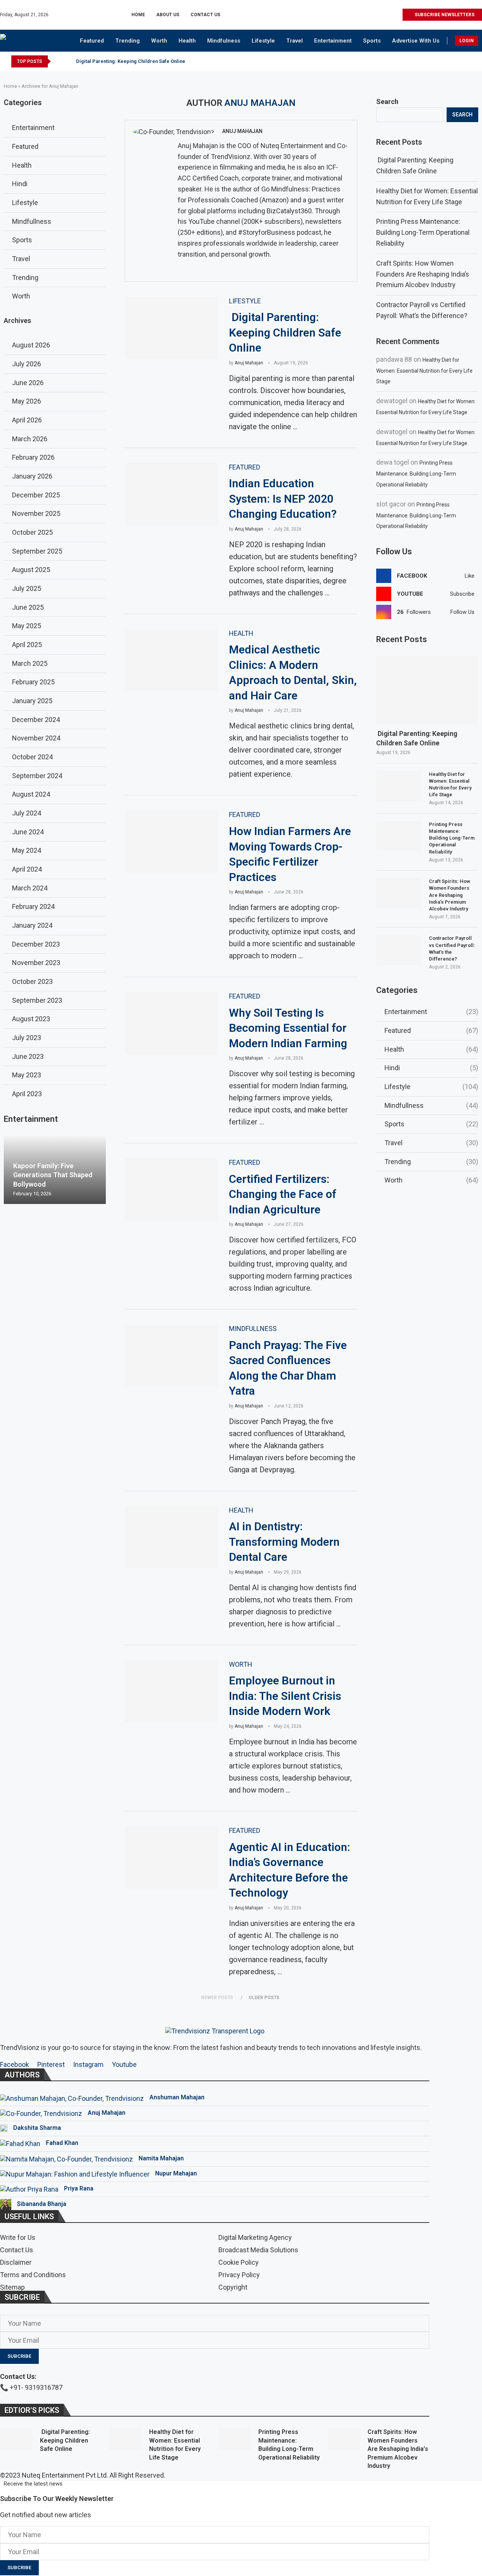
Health (187, 41)
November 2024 (36, 738)
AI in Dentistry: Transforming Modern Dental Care (284, 1542)
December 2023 (36, 944)
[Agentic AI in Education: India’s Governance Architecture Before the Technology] (171, 1858)
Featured (92, 41)
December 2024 (36, 720)
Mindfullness (431, 1105)
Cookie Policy (239, 2262)
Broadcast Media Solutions (258, 2250)
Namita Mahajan (161, 2158)
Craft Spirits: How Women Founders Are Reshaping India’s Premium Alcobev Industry (423, 274)
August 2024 (31, 794)
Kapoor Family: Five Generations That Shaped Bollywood (53, 1175)
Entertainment (333, 41)
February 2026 (33, 457)
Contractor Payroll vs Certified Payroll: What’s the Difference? (452, 948)
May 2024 (27, 850)
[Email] (396, 15)
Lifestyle (263, 41)
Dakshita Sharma (37, 2128)
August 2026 (31, 345)
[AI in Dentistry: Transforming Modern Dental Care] (171, 1537)
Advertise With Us (416, 41)
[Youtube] (388, 15)
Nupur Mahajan (176, 2173)
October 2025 (32, 532)
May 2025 (27, 626)
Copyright (233, 2287)
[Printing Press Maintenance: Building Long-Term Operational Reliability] (399, 836)
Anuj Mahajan (242, 131)
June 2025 (28, 607)
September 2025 (37, 551)
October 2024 (32, 757)
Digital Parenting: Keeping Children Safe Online (130, 61)
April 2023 (27, 1094)
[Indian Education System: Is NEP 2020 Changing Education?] (171, 494)
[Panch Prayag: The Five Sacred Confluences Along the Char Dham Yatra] (171, 1356)
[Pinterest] (379, 15)
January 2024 (32, 925)
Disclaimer (16, 2262)
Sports (372, 41)
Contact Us (205, 15)
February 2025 (33, 682)
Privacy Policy (239, 2275)
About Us (168, 15)
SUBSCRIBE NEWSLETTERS (444, 15)
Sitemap (12, 2287)
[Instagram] (370, 15)
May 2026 (27, 401)
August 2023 (31, 1019)
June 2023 (28, 1056)
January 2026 (32, 476)
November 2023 (36, 963)
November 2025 (36, 513)
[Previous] (58, 61)
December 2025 (36, 495)
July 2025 (27, 588)
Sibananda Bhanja (42, 2204)
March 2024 (30, 888)
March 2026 (30, 439)
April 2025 (27, 645)
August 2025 (31, 570)
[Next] (68, 61)
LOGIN (467, 41)
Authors (22, 2075)
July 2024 (27, 813)
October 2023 (32, 981)
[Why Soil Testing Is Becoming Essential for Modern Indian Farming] (171, 1023)
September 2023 (37, 1000)
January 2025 (32, 701)
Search (387, 102)
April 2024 (27, 869)
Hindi (431, 1068)
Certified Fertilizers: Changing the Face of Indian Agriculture (283, 1194)
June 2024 (28, 832)
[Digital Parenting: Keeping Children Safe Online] (171, 328)
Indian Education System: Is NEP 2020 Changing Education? (283, 499)
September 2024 (37, 776)
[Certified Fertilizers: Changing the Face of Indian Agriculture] (171, 1189)
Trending (127, 41)
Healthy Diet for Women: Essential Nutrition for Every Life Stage (424, 371)
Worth (159, 41)
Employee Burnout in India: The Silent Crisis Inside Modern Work (285, 1696)
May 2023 (27, 1075)
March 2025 (30, 663)
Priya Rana (79, 2188)
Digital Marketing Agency (255, 2238)
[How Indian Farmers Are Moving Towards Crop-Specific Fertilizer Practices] (171, 842)
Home (138, 15)
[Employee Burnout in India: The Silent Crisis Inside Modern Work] (171, 1691)
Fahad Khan (62, 2143)
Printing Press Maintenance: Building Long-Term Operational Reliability (423, 232)
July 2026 (27, 364)
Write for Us (18, 2238)
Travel (294, 41)
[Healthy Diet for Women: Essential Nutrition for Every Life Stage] (399, 786)
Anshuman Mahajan (177, 2097)
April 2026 (27, 420)
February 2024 (33, 906)
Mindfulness (224, 41)
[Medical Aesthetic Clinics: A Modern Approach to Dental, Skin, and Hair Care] (171, 660)
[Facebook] (362, 15)
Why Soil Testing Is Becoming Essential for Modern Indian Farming (288, 1028)
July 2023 (27, 1038)
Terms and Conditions (33, 2275)
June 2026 (28, 383)
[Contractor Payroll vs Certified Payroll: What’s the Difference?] (399, 950)
